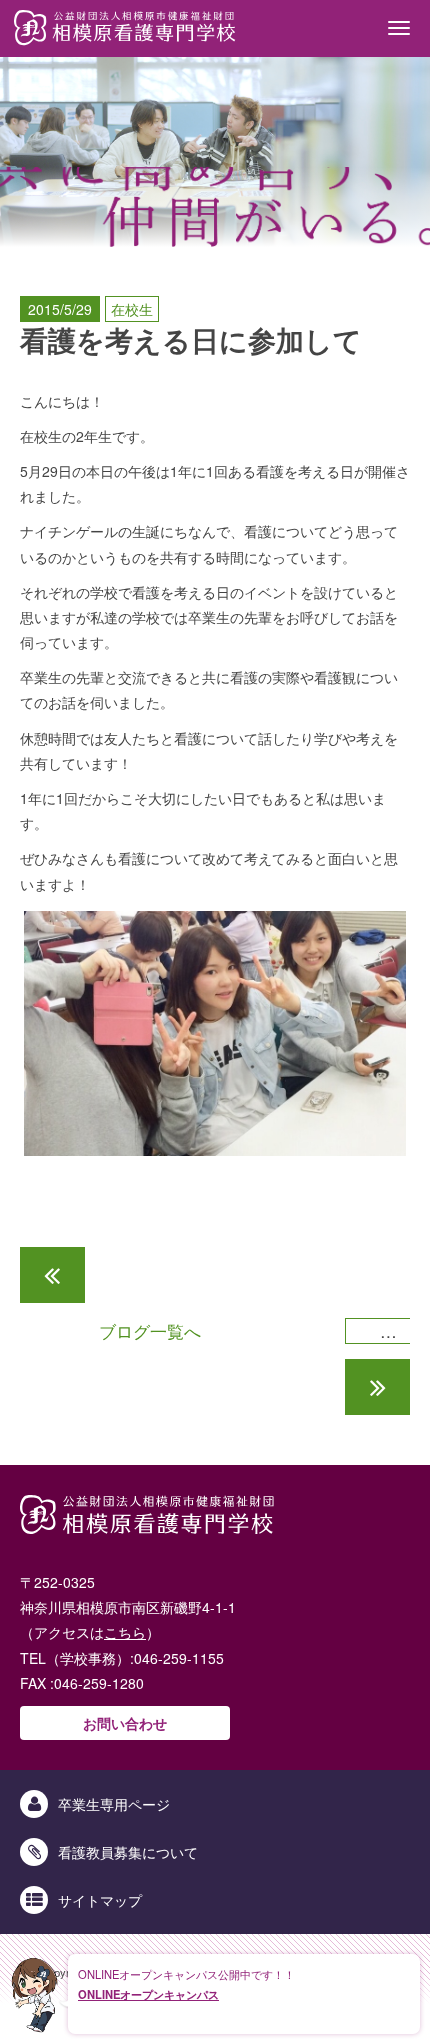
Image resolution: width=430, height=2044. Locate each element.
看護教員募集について (128, 1852)
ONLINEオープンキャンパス (148, 1994)
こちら (125, 1632)
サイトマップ (100, 1900)
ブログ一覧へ (150, 1331)
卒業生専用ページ (114, 1804)
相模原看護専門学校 (125, 28)
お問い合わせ (125, 1723)
